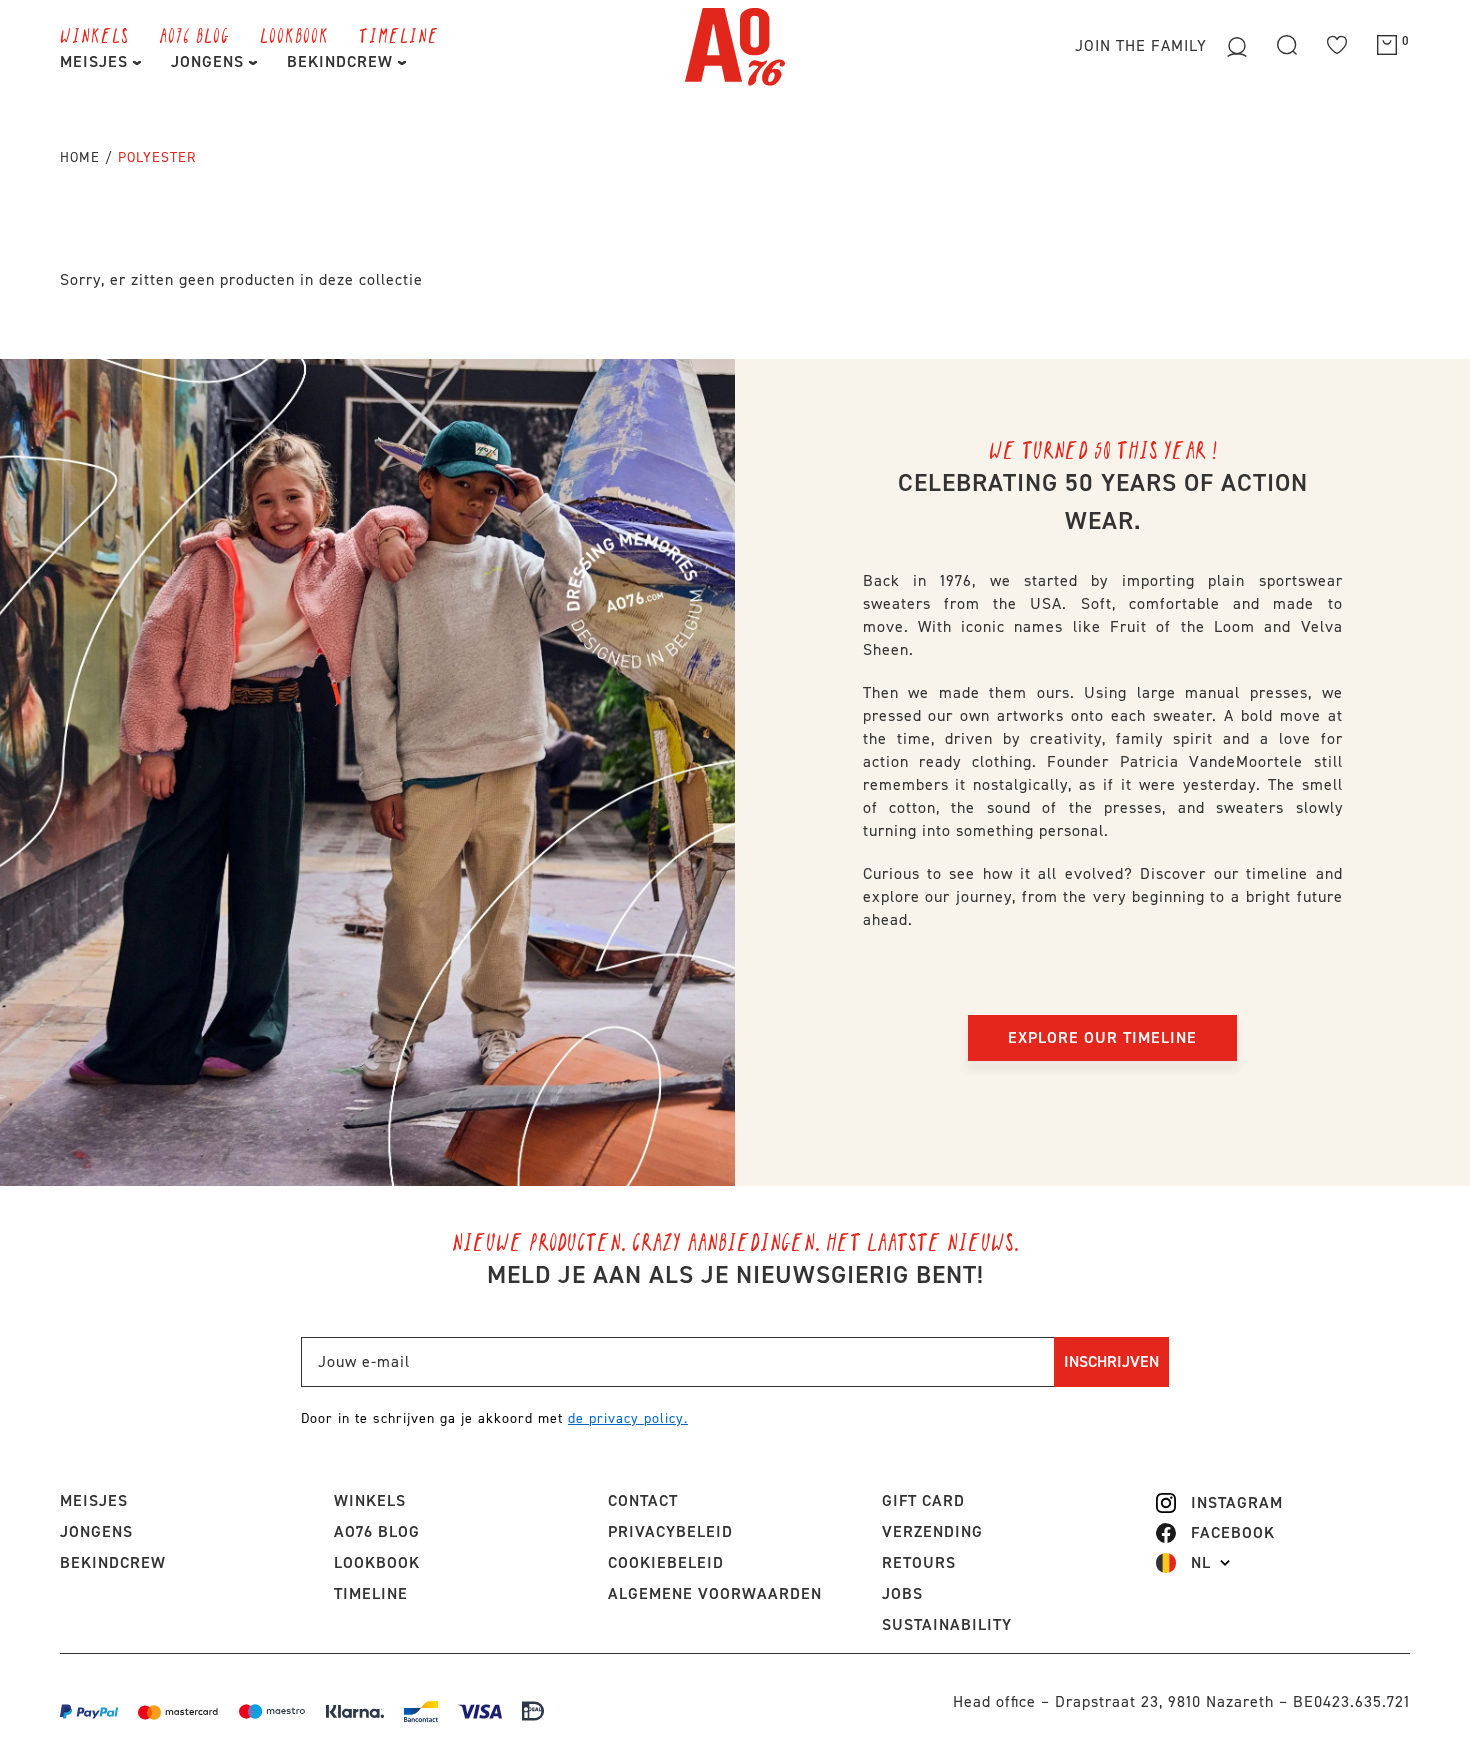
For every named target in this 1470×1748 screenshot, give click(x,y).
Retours (919, 1562)
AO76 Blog (194, 35)
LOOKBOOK (294, 35)
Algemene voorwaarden (715, 1593)
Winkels (94, 35)
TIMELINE (399, 35)
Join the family (1143, 45)
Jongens (210, 61)
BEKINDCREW (342, 61)
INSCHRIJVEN (1111, 1361)
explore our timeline (1102, 1037)
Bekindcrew (113, 1562)
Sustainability (947, 1624)
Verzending (932, 1531)
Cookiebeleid (666, 1562)
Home (80, 157)
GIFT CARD (923, 1500)
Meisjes (96, 61)
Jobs (902, 1593)
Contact (643, 1500)
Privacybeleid (670, 1531)
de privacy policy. (628, 1418)
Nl (1201, 1563)
